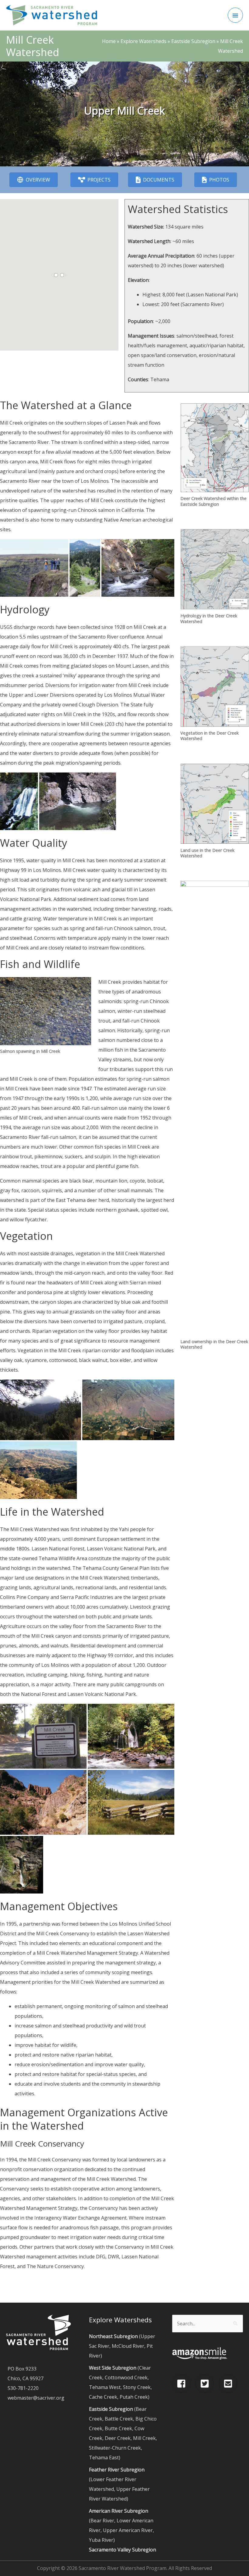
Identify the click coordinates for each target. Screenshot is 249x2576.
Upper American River (128, 2530)
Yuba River (101, 2540)
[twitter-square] (207, 2384)
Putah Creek (134, 2397)
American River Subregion (119, 2511)
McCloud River (128, 2346)
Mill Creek (144, 2438)
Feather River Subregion (117, 2470)
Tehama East (104, 2458)
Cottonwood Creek (126, 2377)
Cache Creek (103, 2397)
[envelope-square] (229, 2384)
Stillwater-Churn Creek (115, 2448)
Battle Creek (119, 2419)
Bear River (102, 2521)
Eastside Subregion (111, 2409)
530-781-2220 (23, 2388)
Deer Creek (118, 2438)
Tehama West (105, 2387)
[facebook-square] (183, 2384)
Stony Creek (137, 2387)
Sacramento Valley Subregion (123, 2550)
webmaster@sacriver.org (36, 2398)
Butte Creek (118, 2428)
